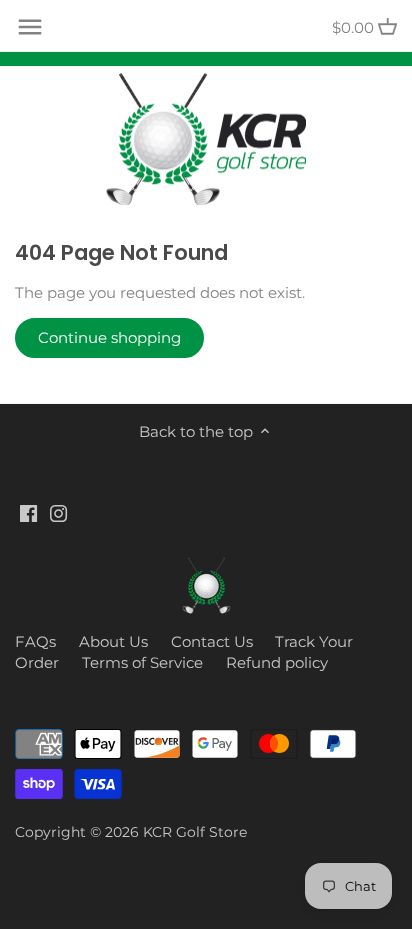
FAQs (35, 641)
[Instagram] (58, 512)
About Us (113, 641)
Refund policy (277, 662)
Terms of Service (142, 662)
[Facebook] (28, 512)
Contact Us (212, 641)
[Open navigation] (30, 27)
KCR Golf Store (195, 832)
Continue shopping (109, 337)
